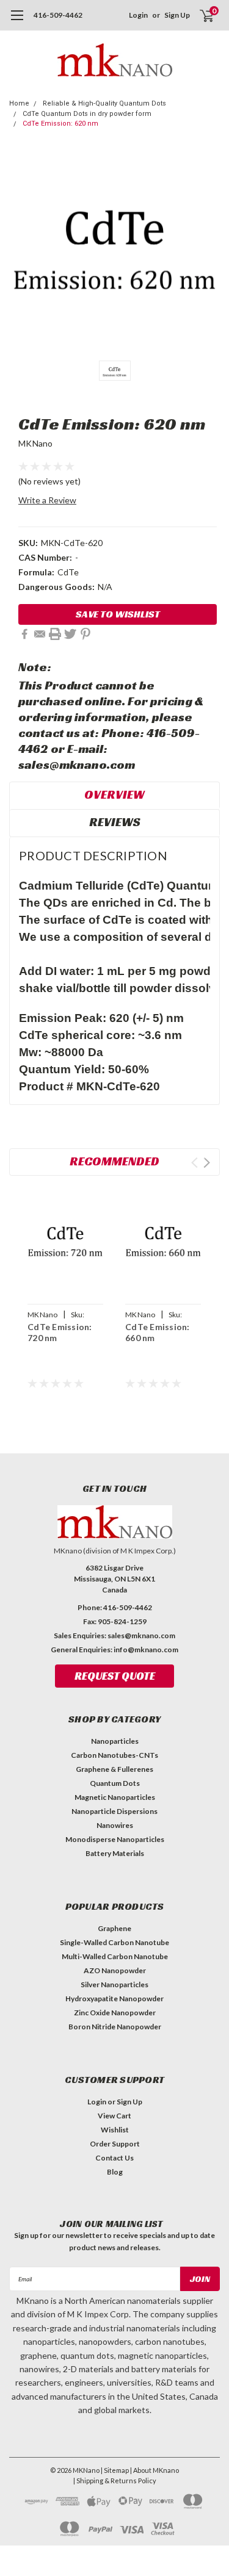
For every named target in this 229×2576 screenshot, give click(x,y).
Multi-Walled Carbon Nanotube (115, 1956)
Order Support (115, 2144)
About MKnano (156, 2470)
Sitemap (116, 2470)
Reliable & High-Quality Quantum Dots (104, 103)
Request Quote (115, 1676)
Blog (115, 2172)
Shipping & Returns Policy (116, 2481)
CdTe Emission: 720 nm (60, 1332)
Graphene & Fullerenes (114, 1769)
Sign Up (177, 15)
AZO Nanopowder (115, 1970)
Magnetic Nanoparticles (115, 1797)
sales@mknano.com (141, 1635)
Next (207, 1163)
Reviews (115, 822)
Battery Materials (115, 1853)
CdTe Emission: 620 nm (60, 124)
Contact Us (114, 2158)
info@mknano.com (146, 1650)
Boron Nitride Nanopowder (115, 2027)
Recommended (114, 1161)
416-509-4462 (58, 15)
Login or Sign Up (115, 2102)
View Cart (114, 2116)
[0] (199, 15)
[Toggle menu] (17, 21)
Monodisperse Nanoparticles (115, 1839)
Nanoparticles (115, 1741)
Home (19, 103)
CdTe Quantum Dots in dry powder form (87, 114)
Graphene (114, 1928)
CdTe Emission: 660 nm (158, 1332)
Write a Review (47, 500)
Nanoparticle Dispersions (114, 1811)
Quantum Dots (115, 1783)
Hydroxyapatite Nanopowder (114, 1999)
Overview (114, 794)
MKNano (36, 443)
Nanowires (115, 1825)
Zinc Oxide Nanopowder (115, 2013)
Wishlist (115, 2130)
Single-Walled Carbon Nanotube (114, 1942)
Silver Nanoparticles (114, 1984)
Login (138, 15)
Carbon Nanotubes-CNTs (114, 1755)
